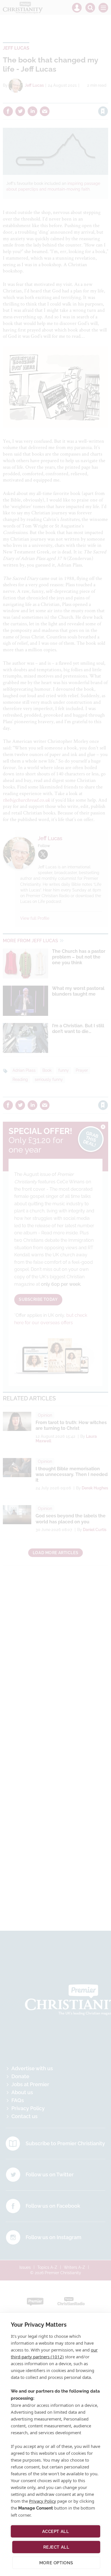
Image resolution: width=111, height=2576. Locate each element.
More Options (56, 2563)
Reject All (56, 2547)
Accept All (56, 2531)
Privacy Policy (43, 2501)
